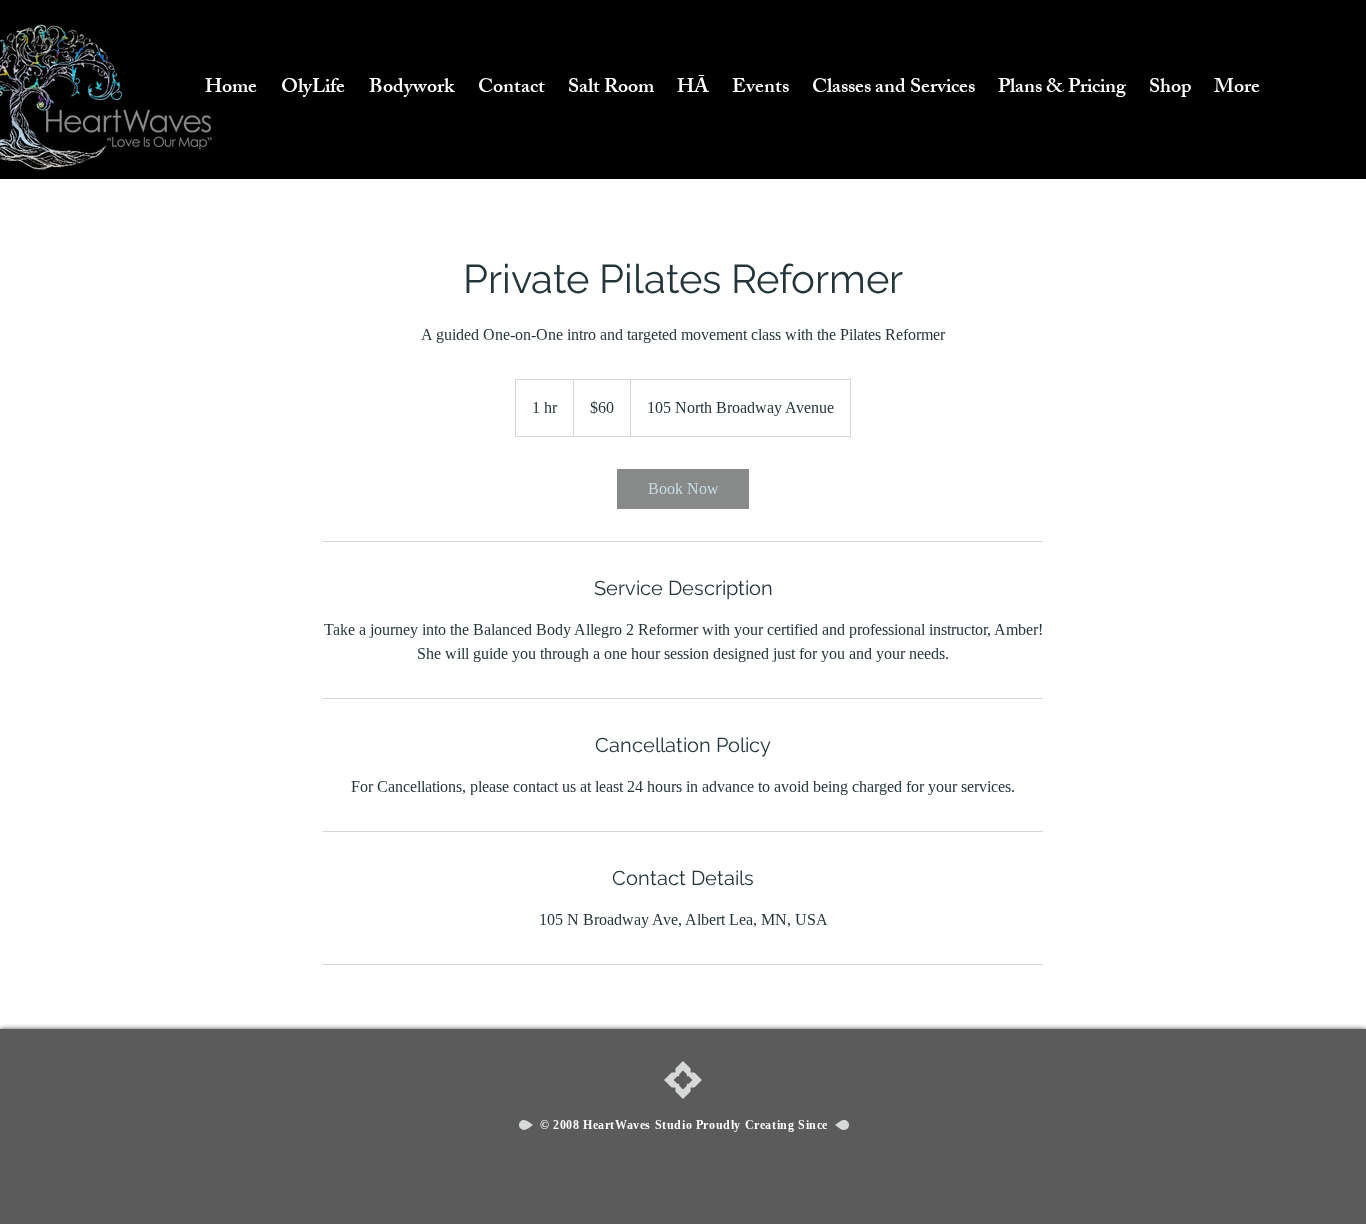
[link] (683, 489)
